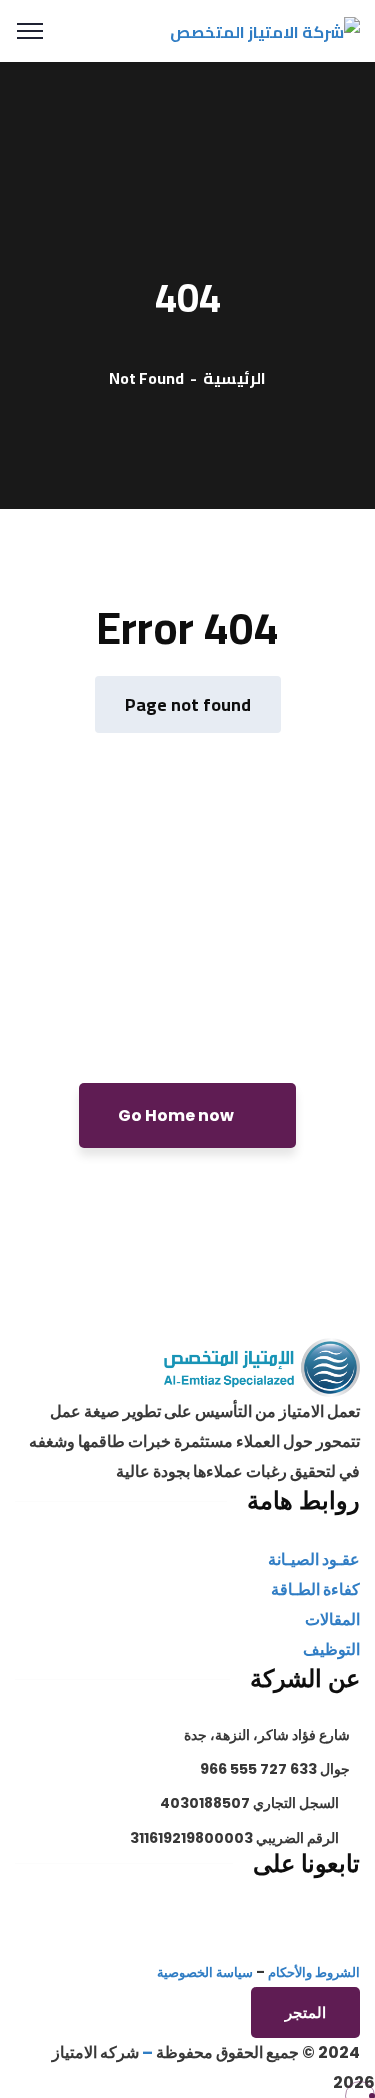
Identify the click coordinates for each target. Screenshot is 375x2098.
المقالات (332, 1619)
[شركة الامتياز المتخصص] (265, 30)
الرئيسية (234, 378)
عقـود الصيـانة (314, 1559)
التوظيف (331, 1649)
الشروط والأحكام (314, 1972)
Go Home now (177, 1115)
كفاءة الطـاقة (315, 1589)
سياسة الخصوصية (205, 1972)
